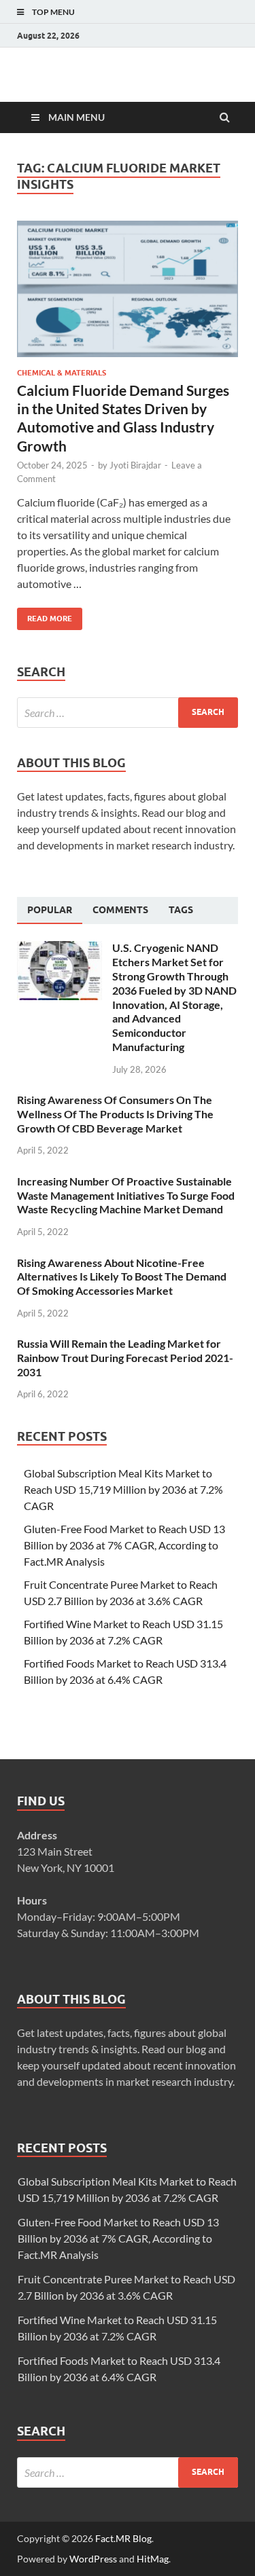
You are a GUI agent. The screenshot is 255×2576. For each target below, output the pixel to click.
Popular (50, 910)
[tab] (50, 910)
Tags (181, 910)
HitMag (153, 2559)
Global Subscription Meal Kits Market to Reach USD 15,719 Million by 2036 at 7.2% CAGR (123, 1489)
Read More (45, 615)
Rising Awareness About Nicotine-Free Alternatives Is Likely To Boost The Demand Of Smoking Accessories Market (122, 1277)
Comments (120, 910)
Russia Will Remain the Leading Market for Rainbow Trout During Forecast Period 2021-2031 (125, 1358)
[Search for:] (128, 713)
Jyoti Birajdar (135, 465)
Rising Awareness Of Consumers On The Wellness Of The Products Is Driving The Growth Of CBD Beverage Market (115, 1114)
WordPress (93, 2559)
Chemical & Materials (62, 373)
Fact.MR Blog (123, 2538)
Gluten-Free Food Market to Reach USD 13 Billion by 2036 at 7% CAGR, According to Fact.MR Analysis (124, 1545)
